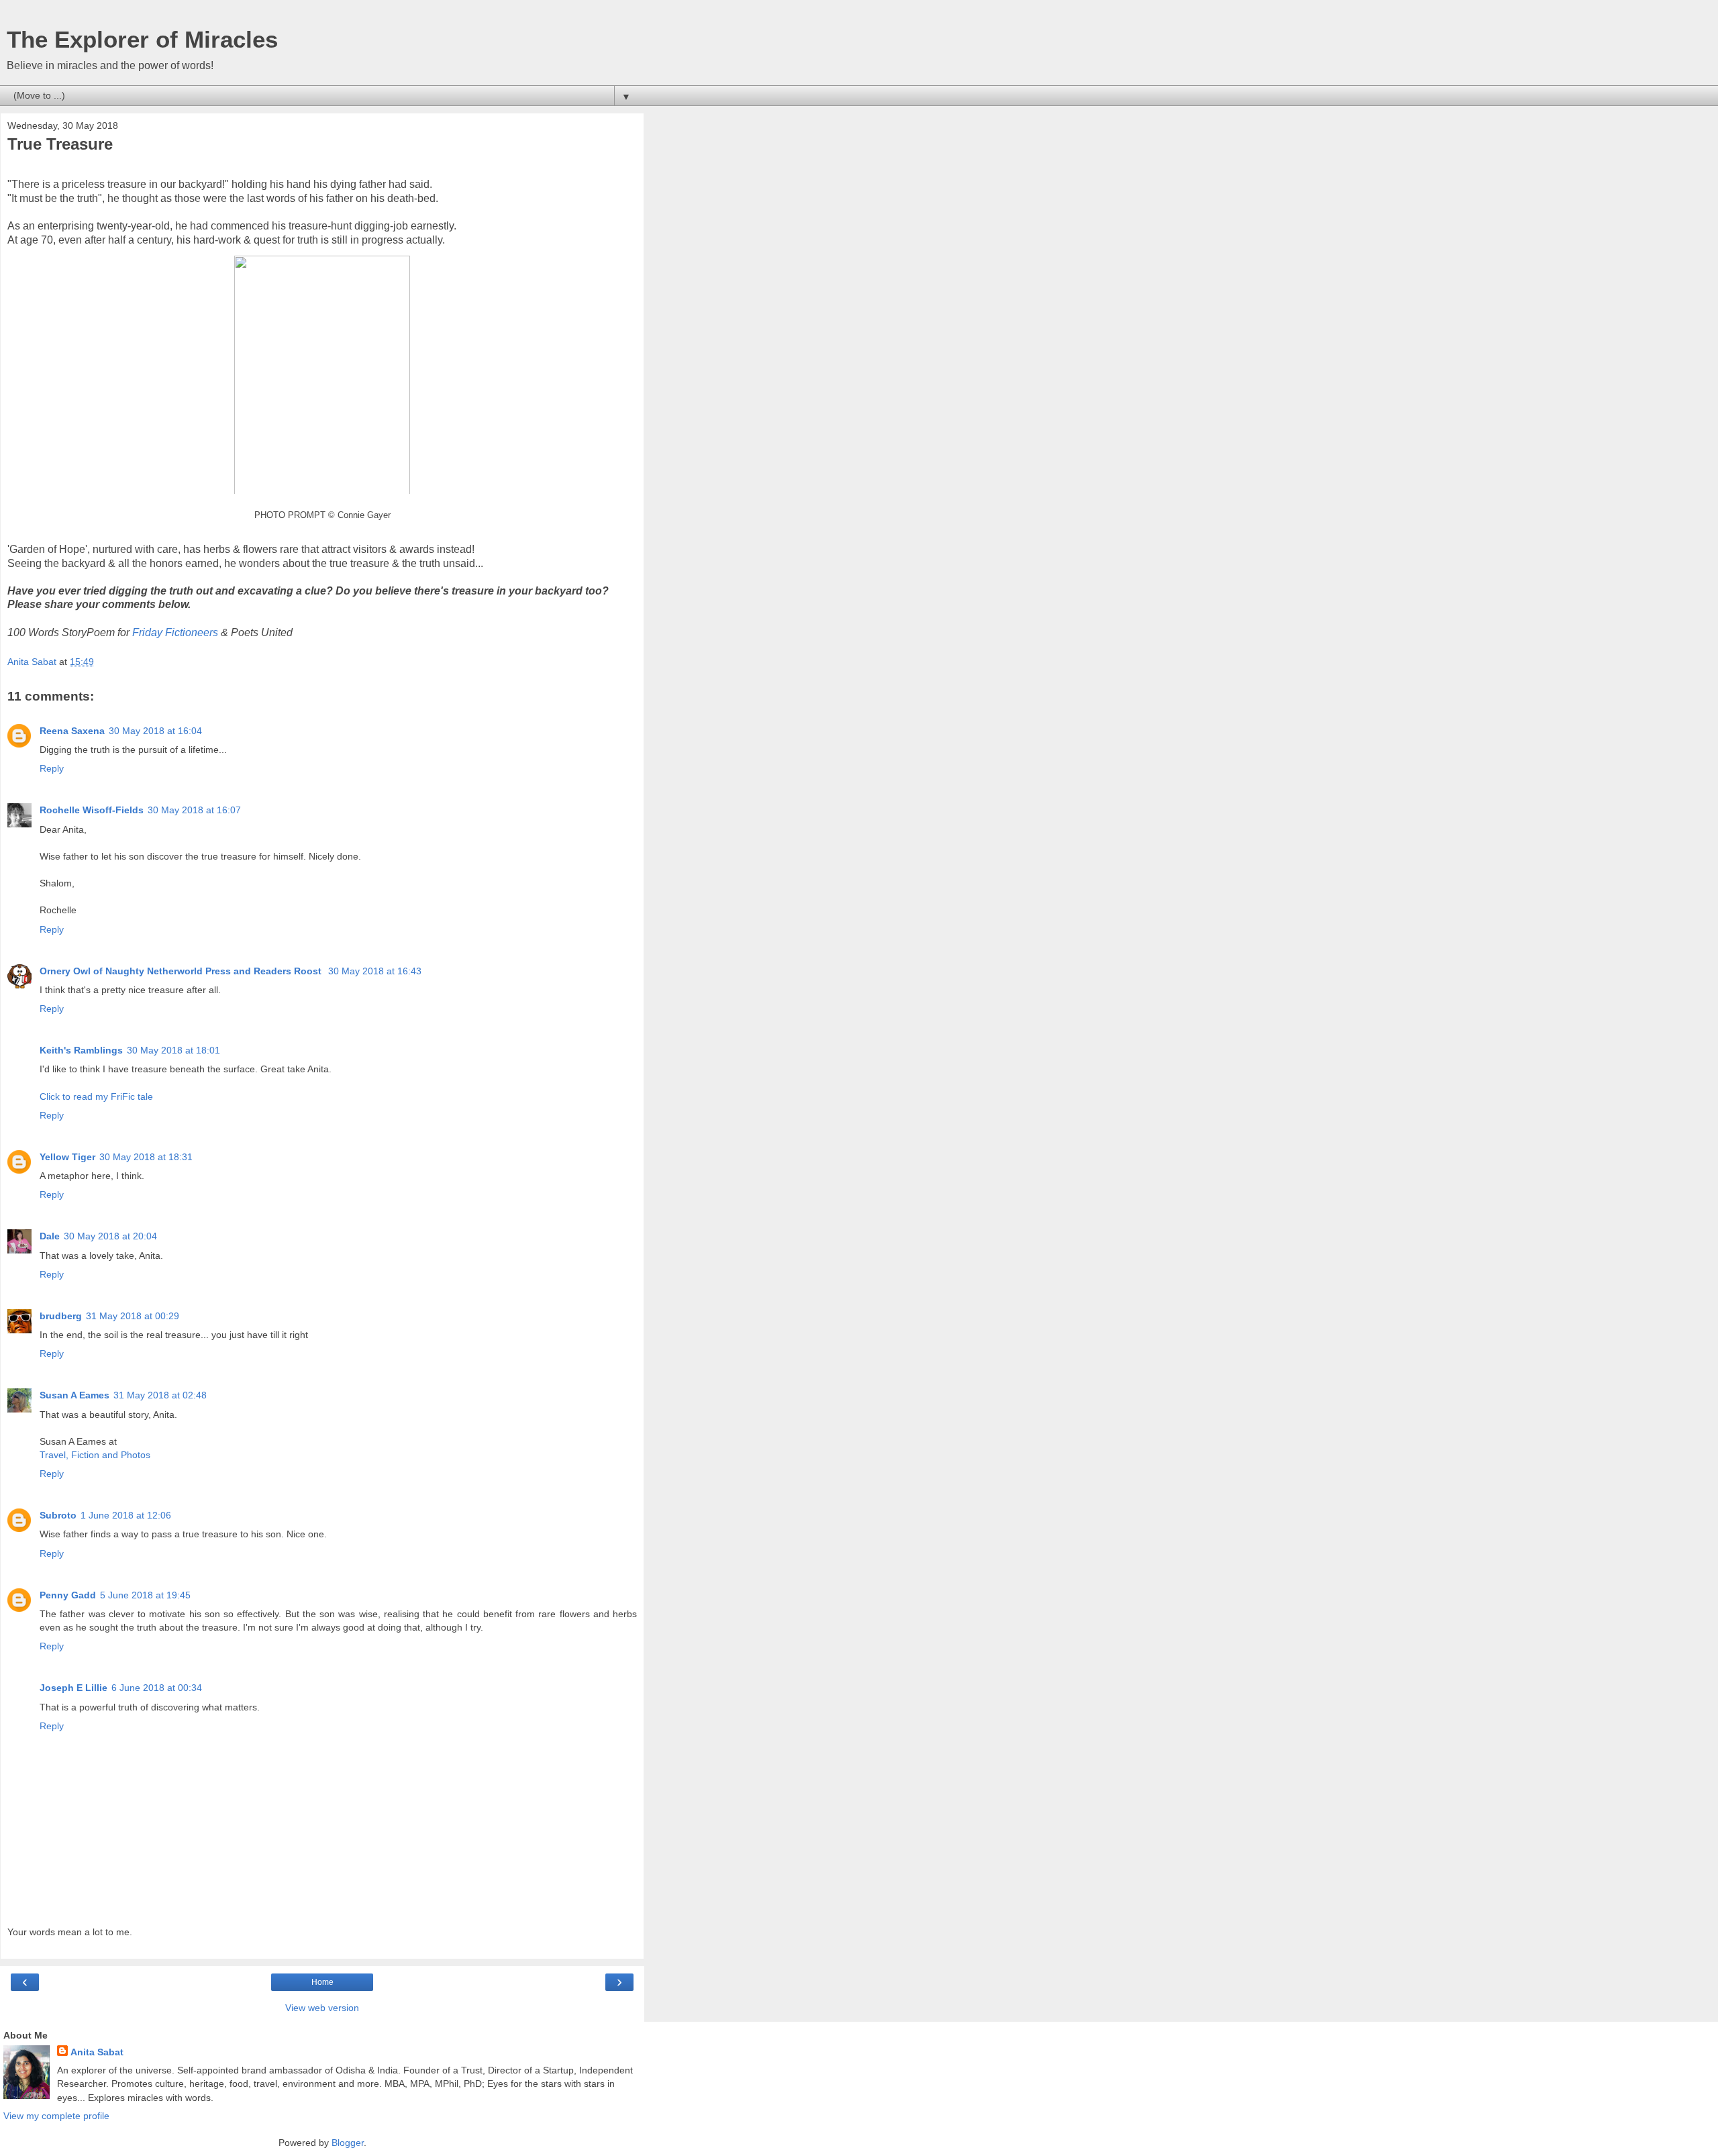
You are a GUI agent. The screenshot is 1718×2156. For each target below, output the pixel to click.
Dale (50, 1236)
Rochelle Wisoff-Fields (92, 810)
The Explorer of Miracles (142, 40)
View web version (322, 2008)
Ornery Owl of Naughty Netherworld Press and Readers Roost (182, 971)
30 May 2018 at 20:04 (110, 1236)
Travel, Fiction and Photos (95, 1455)
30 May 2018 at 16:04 (155, 731)
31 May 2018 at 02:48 (160, 1395)
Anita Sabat (97, 2052)
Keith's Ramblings (81, 1050)
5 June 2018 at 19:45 (145, 1595)
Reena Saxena (72, 731)
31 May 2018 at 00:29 (133, 1316)
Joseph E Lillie (73, 1688)
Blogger (348, 2143)
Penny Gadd (68, 1595)
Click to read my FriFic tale (96, 1096)
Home (322, 1982)
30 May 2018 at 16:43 (375, 971)
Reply (52, 768)
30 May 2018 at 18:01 (173, 1050)
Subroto (58, 1515)
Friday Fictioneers (175, 632)
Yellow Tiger (67, 1157)
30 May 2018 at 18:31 (146, 1157)
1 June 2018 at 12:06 (126, 1515)
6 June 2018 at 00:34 (157, 1688)
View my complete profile (56, 2116)
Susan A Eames (74, 1395)
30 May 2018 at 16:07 (194, 810)
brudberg (61, 1316)
